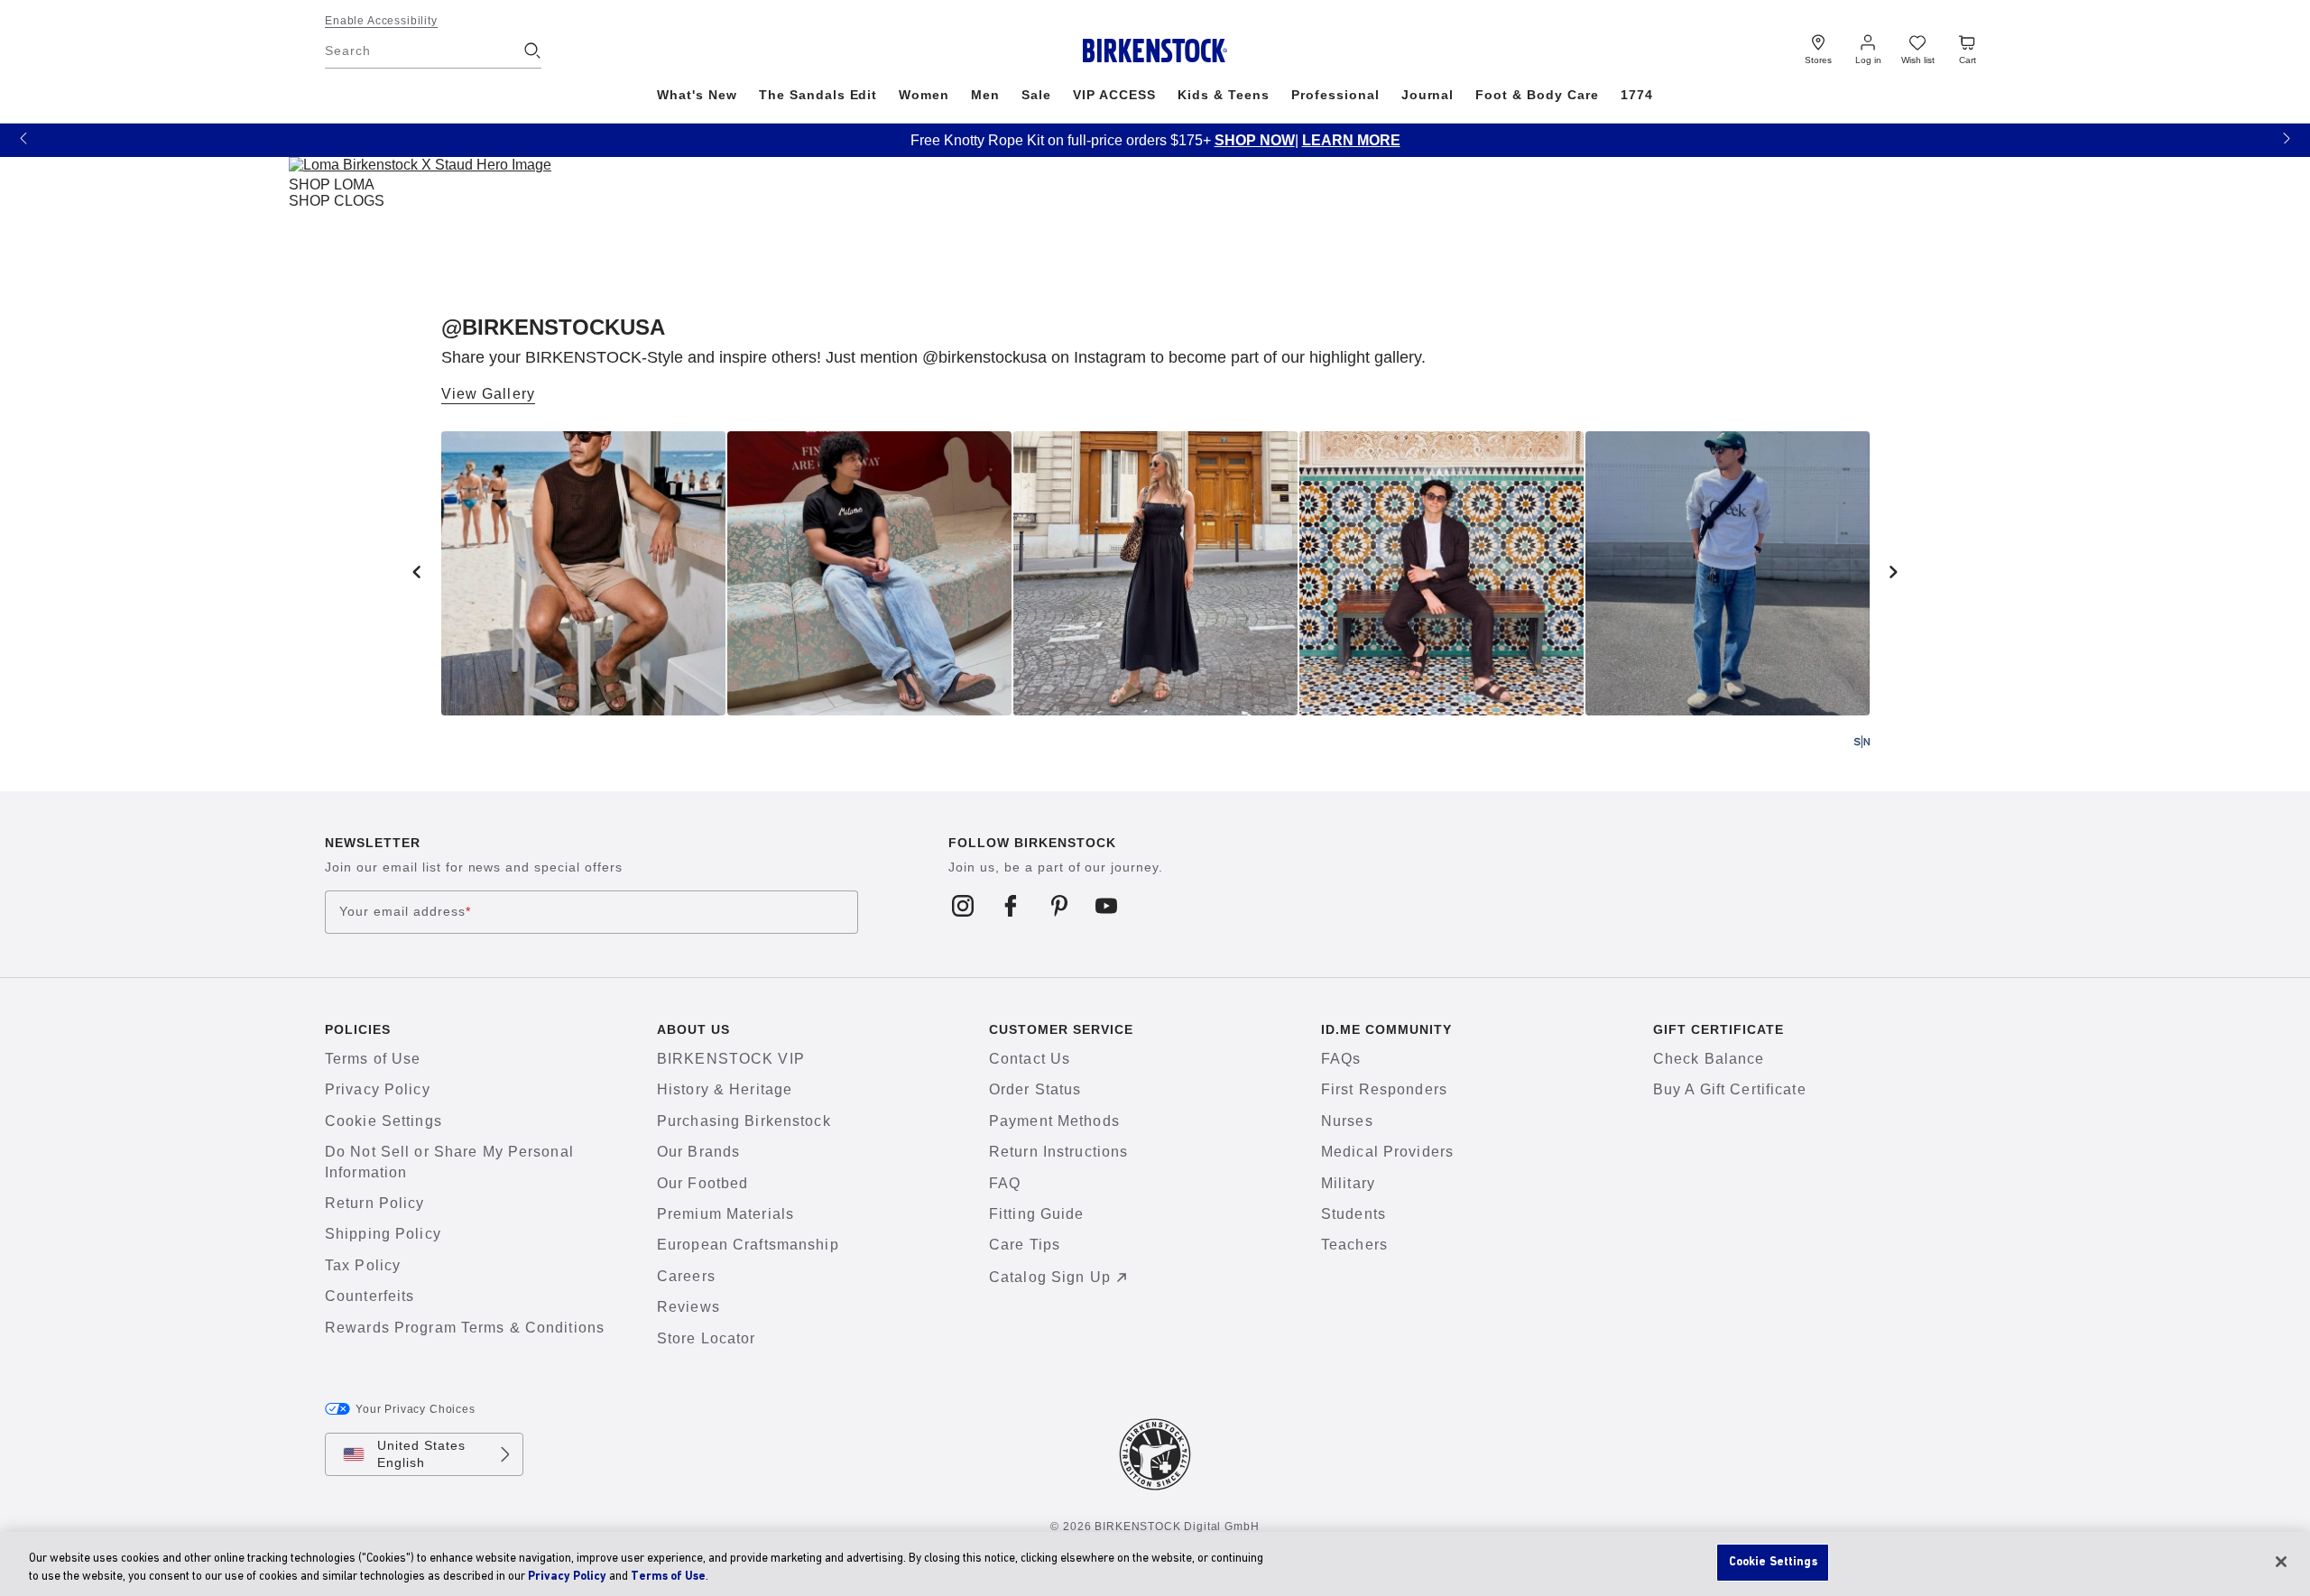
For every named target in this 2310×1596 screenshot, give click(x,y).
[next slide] (1894, 572)
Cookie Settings (383, 1121)
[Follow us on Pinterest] (1059, 905)
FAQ (1005, 1183)
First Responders (1384, 1089)
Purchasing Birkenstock (744, 1121)
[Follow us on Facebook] (1011, 905)
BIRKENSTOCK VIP (731, 1059)
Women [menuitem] (924, 95)
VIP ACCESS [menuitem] (1114, 95)
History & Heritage (725, 1089)
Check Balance (1709, 1059)
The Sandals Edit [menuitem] (818, 95)
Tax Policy (363, 1265)
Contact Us (1030, 1059)
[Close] (2281, 1562)
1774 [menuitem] (1637, 95)
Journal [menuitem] (1428, 95)
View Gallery (488, 394)
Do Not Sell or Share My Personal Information (449, 1162)
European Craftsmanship (748, 1245)
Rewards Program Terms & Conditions (465, 1328)
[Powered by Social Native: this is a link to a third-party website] (1862, 742)
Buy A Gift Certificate (1730, 1089)
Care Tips (1025, 1245)
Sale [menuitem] (1036, 95)
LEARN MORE (101, 140)
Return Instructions (1058, 1152)
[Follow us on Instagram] (963, 905)
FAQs (1341, 1059)
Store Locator (707, 1338)
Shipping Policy (383, 1234)
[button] (23, 138)
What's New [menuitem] (697, 95)
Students (1354, 1214)
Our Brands (698, 1152)
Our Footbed (702, 1183)
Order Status (1035, 1089)
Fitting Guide (1037, 1214)
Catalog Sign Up (1050, 1277)
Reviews (688, 1307)
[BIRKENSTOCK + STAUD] (420, 168)
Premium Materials (725, 1214)
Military (1348, 1183)
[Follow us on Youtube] (1107, 905)
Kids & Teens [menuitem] (1224, 95)
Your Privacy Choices (416, 1409)
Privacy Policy (378, 1089)
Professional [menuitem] (1335, 95)
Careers (686, 1276)
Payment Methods (1054, 1121)
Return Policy (375, 1203)
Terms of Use (373, 1059)
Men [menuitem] (985, 95)
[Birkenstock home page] (1155, 51)
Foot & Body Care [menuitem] (1537, 95)
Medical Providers (1387, 1152)
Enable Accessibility (381, 21)
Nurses (1347, 1121)
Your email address (405, 912)
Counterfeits (370, 1296)
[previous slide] (417, 572)
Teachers (1354, 1245)
